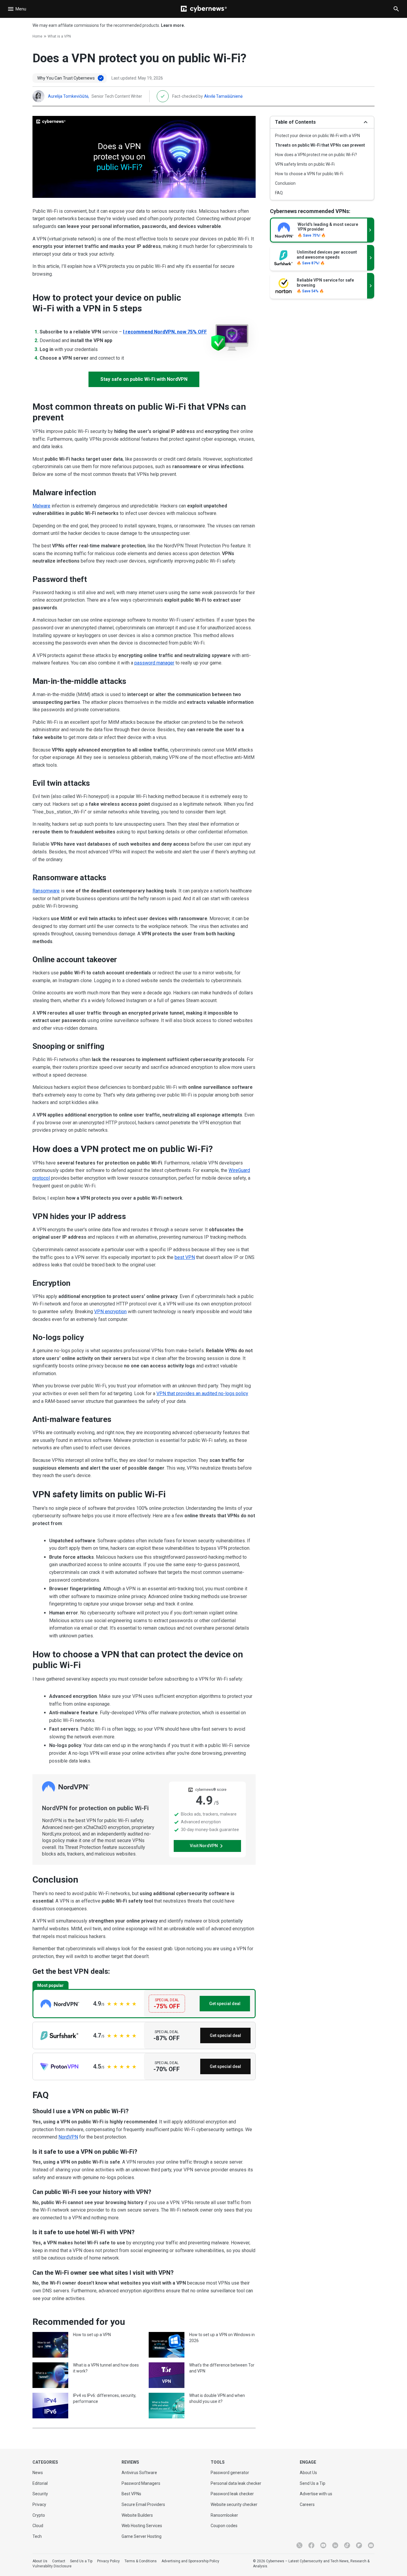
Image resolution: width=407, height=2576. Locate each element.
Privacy (39, 2504)
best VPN (185, 1257)
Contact (59, 2561)
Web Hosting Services (142, 2526)
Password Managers (141, 2483)
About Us (308, 2473)
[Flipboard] (359, 2545)
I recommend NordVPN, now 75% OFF (165, 332)
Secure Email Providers (143, 2504)
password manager (154, 663)
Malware (41, 506)
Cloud (38, 2526)
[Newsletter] (371, 2545)
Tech (37, 2536)
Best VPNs (131, 2494)
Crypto (39, 2515)
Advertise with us (316, 2494)
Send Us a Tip (313, 2483)
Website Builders (137, 2515)
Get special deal (225, 2004)
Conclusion (285, 183)
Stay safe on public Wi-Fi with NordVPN (144, 379)
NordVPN (68, 2137)
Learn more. (173, 25)
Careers (307, 2504)
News (38, 2473)
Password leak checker (232, 2494)
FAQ (279, 193)
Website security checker (234, 2504)
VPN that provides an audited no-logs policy (202, 1393)
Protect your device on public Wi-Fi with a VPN (317, 136)
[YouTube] (323, 2545)
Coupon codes (224, 2526)
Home (37, 36)
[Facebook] (311, 2545)
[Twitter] (299, 2545)
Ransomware (46, 891)
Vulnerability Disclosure (52, 2566)
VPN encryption (110, 1312)
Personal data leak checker (236, 2483)
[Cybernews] (204, 9)
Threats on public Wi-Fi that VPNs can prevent (320, 145)
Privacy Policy (108, 2561)
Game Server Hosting (142, 2536)
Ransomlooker (224, 2515)
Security (40, 2494)
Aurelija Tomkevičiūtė (68, 96)
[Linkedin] (335, 2545)
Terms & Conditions (141, 2561)
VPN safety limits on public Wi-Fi (305, 164)
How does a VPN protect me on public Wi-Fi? (316, 155)
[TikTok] (347, 2545)
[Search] (396, 9)
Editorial (40, 2483)
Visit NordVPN (204, 1846)
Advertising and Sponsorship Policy (190, 2561)
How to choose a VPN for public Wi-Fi (309, 174)
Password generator (230, 2473)
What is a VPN (59, 36)
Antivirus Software (139, 2473)
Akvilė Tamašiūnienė (223, 96)
